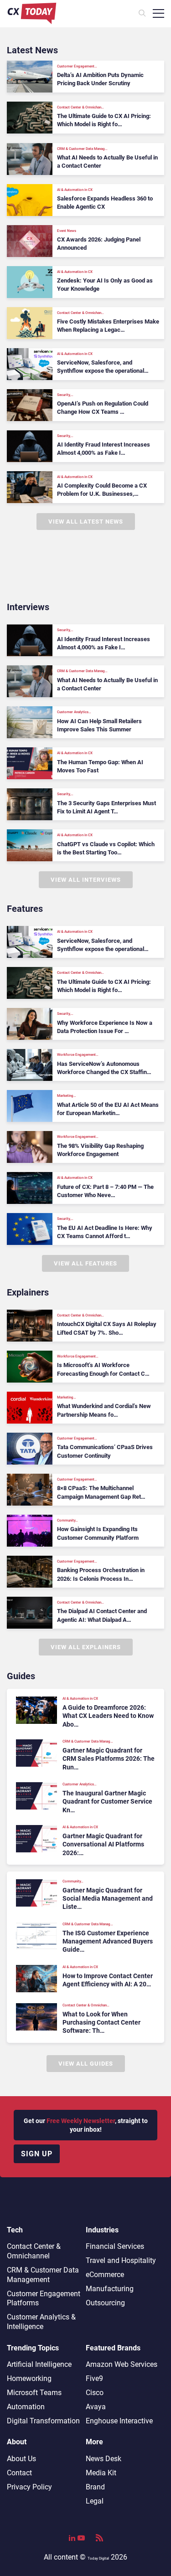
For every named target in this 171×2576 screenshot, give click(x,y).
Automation (26, 2407)
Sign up (37, 2154)
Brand (95, 2487)
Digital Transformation (43, 2421)
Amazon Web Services (122, 2364)
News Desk (104, 2459)
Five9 (94, 2378)
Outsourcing (105, 2303)
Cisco (95, 2393)
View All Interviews (86, 880)
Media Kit (101, 2473)
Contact (19, 2473)
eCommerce (105, 2275)
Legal (95, 2501)
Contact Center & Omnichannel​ (34, 2251)
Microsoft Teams (34, 2393)
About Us (21, 2459)
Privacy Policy (29, 2487)
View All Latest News (86, 522)
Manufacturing (110, 2289)
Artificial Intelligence (39, 2364)
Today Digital (98, 2558)
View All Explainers (86, 1647)
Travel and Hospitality (121, 2260)
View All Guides (86, 2064)
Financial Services (115, 2246)
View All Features (85, 1263)
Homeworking (29, 2378)
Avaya (96, 2407)
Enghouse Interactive (119, 2421)
